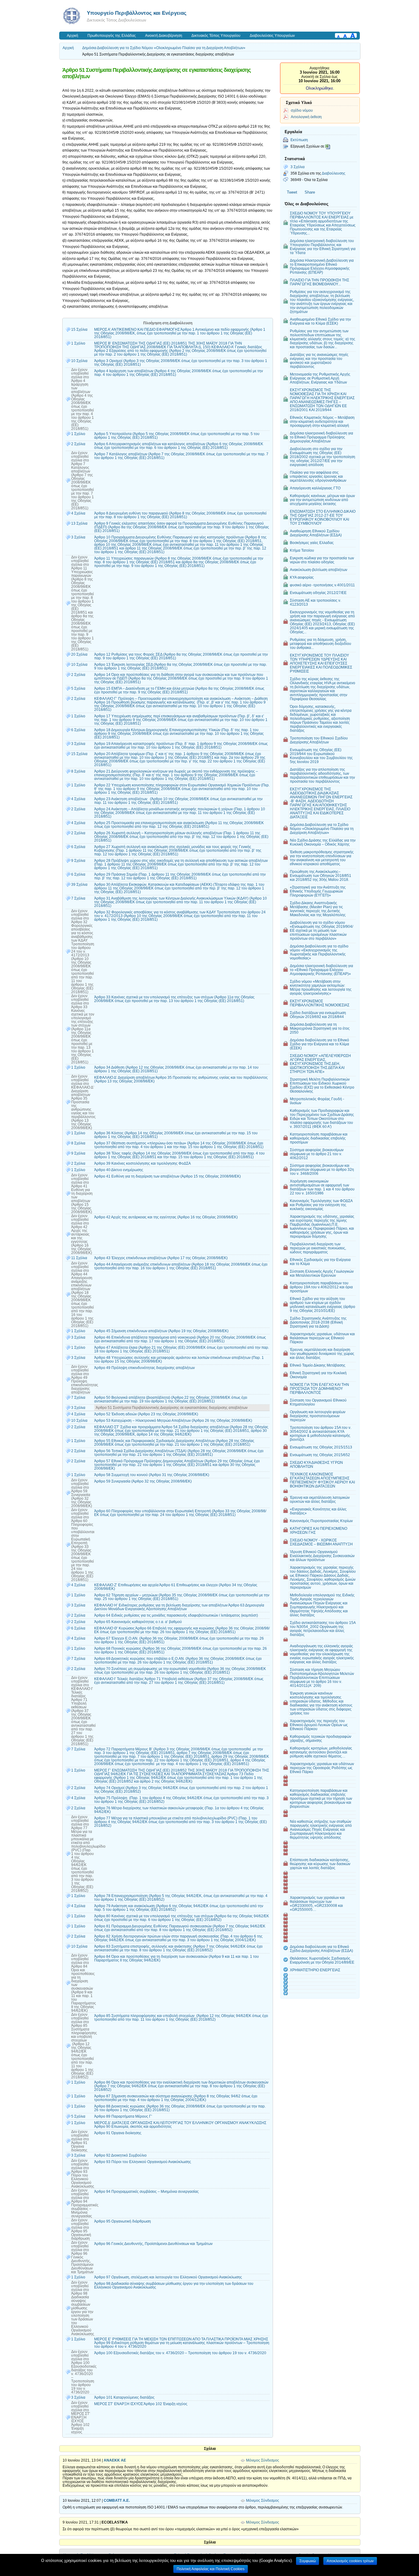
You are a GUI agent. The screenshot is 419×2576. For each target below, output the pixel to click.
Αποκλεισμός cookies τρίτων (350, 2561)
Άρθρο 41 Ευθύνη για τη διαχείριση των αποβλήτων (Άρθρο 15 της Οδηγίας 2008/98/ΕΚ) (167, 1176)
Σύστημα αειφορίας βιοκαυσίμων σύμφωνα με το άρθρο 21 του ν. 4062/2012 (317, 1154)
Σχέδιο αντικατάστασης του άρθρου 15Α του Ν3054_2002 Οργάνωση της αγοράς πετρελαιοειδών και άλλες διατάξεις (323, 1629)
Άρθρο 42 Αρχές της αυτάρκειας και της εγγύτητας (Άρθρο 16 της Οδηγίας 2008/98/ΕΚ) (166, 1217)
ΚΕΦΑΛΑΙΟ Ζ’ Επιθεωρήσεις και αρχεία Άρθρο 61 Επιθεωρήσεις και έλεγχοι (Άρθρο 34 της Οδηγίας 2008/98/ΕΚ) (176, 1587)
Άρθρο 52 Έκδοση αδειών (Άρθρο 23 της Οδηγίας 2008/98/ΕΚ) (146, 1414)
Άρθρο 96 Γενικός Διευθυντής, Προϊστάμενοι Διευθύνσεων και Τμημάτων (153, 2244)
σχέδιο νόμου (302, 110)
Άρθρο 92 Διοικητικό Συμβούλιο (120, 2155)
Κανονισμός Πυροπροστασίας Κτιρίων (321, 1521)
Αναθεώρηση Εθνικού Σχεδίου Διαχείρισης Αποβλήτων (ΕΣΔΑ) (316, 533)
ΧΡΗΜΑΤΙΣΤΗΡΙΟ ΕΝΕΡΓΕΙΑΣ (315, 1970)
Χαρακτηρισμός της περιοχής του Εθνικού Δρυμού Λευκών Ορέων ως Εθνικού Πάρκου (319, 1725)
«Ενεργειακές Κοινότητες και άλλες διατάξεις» (318, 1511)
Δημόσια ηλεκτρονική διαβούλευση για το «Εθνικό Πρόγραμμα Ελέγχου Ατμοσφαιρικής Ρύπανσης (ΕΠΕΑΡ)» (321, 970)
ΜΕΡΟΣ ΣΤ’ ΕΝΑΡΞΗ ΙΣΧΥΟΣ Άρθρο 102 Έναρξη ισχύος (141, 2404)
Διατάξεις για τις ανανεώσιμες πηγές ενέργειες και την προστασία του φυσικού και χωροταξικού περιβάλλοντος (319, 361)
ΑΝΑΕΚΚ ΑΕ (115, 2460)
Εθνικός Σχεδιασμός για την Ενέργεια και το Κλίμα (320, 1262)
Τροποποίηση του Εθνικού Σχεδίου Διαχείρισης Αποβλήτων (319, 740)
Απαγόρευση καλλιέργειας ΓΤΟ (315, 488)
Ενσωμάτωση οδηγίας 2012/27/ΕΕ (318, 593)
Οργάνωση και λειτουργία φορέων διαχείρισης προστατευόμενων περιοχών (318, 1416)
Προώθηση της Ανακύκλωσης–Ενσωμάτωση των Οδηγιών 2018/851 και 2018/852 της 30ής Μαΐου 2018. (321, 875)
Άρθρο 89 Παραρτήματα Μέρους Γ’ (123, 2116)
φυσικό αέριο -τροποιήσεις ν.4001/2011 (322, 585)
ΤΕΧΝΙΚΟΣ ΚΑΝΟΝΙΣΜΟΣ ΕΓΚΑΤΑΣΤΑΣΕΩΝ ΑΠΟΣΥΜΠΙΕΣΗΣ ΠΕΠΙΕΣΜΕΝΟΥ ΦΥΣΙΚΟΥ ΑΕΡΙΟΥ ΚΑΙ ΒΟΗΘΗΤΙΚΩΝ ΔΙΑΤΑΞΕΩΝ (322, 1480)
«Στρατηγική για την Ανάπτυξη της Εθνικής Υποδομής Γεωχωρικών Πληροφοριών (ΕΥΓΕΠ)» (318, 891)
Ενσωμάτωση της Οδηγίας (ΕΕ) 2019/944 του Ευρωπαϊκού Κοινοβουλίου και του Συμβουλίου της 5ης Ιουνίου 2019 (321, 756)
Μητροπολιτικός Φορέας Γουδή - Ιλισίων (317, 1101)
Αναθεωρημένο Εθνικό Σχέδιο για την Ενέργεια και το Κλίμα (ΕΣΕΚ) (320, 321)
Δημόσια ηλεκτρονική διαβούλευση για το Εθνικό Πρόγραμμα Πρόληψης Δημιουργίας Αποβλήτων (321, 437)
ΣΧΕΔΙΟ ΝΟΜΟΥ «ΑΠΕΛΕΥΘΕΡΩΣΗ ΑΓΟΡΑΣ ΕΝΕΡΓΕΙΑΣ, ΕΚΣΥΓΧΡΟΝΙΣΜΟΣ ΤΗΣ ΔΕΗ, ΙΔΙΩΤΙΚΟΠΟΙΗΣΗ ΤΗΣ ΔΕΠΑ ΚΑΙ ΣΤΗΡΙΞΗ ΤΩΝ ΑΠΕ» (320, 1064)
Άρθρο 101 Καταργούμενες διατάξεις (124, 2397)
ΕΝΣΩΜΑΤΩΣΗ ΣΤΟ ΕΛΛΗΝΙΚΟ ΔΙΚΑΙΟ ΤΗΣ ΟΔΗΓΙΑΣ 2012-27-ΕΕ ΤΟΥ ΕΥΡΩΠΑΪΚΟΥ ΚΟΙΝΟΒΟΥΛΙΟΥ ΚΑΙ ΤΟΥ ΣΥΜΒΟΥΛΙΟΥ (323, 517)
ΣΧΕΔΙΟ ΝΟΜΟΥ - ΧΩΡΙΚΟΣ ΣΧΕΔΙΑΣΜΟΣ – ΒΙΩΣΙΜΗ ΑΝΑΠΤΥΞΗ (321, 1542)
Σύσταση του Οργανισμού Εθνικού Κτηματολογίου (318, 1402)
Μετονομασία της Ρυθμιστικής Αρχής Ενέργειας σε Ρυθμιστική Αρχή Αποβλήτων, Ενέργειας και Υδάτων (320, 378)
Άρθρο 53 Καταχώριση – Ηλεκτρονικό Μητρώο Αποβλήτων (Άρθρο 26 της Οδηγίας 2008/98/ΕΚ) (173, 1421)
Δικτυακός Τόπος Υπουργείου (216, 36)
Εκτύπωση (299, 140)
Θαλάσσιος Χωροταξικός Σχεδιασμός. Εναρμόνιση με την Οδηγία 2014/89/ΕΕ (322, 1960)
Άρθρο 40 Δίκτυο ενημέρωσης (119, 1170)
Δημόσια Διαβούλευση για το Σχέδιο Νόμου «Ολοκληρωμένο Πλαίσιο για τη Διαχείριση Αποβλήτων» (164, 48)
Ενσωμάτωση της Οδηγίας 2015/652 (320, 1455)
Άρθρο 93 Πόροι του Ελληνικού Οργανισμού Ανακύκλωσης (143, 2162)
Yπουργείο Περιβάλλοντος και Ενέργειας (137, 13)
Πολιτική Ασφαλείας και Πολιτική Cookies (211, 2569)
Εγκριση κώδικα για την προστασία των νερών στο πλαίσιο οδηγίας (322, 560)
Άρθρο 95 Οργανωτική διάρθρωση (123, 2221)
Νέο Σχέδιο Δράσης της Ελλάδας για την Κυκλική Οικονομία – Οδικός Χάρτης (323, 842)
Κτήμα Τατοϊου (302, 550)
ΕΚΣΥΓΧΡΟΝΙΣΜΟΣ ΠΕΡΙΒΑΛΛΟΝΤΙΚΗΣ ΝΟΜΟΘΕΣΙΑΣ (320, 1003)
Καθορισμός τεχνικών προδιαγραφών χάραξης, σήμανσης (321, 1738)
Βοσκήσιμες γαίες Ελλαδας (312, 543)
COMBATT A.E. (117, 2501)
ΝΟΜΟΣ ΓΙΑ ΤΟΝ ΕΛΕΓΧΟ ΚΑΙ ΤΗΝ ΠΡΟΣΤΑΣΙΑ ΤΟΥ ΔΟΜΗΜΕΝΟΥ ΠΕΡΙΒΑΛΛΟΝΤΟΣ (319, 1388)
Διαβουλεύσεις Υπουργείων (272, 36)
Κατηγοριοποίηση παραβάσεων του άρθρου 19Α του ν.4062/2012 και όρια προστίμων (321, 1287)
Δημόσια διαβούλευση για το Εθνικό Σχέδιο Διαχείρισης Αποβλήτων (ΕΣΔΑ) (321, 1949)
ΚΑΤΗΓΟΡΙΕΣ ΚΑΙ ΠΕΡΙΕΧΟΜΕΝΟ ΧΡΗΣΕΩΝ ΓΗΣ (319, 1530)
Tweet (292, 192)
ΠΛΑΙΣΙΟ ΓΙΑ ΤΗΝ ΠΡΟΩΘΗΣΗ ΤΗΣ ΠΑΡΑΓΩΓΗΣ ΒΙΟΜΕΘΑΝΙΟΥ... (319, 282)
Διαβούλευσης (334, 173)
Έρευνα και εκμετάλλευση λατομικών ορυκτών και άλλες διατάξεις (320, 1499)
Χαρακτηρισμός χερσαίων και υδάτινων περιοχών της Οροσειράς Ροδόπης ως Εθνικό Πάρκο (322, 1768)
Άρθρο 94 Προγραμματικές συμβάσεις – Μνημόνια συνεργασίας (146, 2192)
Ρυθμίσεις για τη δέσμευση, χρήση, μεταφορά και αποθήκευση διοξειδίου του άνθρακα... (321, 644)
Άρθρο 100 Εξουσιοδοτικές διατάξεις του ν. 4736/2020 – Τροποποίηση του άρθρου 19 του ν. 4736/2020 (180, 2353)
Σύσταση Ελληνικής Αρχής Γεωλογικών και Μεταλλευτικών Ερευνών (322, 1273)
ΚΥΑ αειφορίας (302, 577)
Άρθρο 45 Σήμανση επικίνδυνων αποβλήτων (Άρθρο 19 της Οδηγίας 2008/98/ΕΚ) (161, 1331)
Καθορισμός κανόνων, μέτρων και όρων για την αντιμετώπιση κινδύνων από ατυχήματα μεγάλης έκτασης (322, 500)
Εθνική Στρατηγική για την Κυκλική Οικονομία (318, 1375)
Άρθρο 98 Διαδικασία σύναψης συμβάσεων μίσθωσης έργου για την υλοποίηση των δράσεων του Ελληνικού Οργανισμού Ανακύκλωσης (174, 2285)
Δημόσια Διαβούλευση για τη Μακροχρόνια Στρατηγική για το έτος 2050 (320, 1028)
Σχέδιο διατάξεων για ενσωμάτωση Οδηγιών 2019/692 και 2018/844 (318, 1015)
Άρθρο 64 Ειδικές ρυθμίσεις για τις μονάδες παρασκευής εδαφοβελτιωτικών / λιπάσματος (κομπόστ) (176, 1615)
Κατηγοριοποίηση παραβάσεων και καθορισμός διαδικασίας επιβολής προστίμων (319, 1138)
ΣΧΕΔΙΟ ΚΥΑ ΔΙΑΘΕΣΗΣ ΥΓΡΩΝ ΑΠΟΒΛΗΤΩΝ (316, 1464)
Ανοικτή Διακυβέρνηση (164, 36)
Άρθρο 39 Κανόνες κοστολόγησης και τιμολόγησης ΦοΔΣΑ (142, 1163)
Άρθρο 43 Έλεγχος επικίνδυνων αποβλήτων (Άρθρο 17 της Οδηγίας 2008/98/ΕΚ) (161, 1258)
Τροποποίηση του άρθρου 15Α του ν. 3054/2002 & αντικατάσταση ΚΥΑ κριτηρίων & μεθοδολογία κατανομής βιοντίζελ (321, 1433)
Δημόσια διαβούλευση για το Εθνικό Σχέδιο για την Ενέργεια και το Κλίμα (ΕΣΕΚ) (319, 1044)
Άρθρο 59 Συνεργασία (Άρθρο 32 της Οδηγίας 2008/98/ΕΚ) (143, 1481)
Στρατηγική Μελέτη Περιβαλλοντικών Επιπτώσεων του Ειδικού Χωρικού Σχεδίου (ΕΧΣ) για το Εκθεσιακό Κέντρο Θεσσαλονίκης (322, 1085)
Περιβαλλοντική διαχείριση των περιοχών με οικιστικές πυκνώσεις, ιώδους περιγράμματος (318, 1248)
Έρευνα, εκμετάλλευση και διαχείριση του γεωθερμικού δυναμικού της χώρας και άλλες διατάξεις (322, 1354)
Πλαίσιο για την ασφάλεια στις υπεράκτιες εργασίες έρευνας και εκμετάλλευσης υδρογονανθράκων (318, 476)
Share (310, 192)
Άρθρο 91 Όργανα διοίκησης (118, 2133)
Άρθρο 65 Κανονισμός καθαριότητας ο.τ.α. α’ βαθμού (138, 1622)
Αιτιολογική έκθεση (306, 117)
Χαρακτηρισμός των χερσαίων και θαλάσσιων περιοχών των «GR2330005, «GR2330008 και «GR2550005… (317, 1903)
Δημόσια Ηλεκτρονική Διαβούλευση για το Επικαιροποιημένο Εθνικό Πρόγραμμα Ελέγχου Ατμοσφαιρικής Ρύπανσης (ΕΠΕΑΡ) (322, 266)
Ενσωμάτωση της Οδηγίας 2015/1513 (321, 1447)
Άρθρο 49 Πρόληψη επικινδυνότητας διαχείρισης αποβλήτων (144, 1368)
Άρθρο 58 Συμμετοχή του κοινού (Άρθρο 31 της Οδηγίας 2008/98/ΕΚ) (152, 1475)
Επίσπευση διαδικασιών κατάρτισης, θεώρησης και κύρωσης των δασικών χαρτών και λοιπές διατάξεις (320, 1864)
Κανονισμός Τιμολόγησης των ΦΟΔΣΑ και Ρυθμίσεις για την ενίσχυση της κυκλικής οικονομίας (321, 1205)
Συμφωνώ (308, 2561)
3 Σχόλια (298, 167)
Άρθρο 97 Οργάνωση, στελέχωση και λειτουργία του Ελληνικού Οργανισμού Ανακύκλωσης (168, 2277)
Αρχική (73, 36)
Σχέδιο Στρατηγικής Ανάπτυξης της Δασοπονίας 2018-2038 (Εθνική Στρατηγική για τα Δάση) (318, 1322)
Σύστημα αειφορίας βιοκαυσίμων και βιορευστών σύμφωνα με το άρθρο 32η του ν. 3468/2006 (322, 1169)
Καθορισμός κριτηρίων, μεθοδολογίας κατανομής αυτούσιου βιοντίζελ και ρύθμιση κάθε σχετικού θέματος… (321, 1752)
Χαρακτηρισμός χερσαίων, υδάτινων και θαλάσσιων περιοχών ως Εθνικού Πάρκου (322, 1338)
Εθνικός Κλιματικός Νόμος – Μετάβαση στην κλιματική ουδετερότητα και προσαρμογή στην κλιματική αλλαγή (322, 421)
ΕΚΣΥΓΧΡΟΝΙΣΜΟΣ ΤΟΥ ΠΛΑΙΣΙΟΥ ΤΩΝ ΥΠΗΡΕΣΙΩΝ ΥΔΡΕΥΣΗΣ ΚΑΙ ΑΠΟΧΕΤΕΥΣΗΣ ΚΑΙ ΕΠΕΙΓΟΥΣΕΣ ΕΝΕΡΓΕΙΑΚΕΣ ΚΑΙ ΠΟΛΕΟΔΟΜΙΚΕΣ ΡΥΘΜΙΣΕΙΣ (321, 663)
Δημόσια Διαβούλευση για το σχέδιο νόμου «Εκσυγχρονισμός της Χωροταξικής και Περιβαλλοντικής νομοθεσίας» (319, 952)
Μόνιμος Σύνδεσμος (263, 2460)
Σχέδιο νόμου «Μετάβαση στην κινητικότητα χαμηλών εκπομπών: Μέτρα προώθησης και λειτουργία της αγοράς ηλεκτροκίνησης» (321, 987)
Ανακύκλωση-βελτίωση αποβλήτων (319, 570)
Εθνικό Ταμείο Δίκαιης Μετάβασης (318, 1365)
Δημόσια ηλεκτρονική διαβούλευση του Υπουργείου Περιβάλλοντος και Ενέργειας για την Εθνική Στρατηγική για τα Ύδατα (323, 247)
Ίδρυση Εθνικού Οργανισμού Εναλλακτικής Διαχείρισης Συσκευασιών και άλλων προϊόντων (322, 1556)
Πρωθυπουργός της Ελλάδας (112, 36)
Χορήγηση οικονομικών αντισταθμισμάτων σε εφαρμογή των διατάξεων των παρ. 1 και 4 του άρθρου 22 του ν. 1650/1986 (322, 1187)
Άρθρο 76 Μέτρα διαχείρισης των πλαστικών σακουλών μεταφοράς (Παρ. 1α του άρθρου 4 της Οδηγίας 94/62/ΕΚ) (179, 1810)
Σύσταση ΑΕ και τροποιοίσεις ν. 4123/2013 (315, 602)
